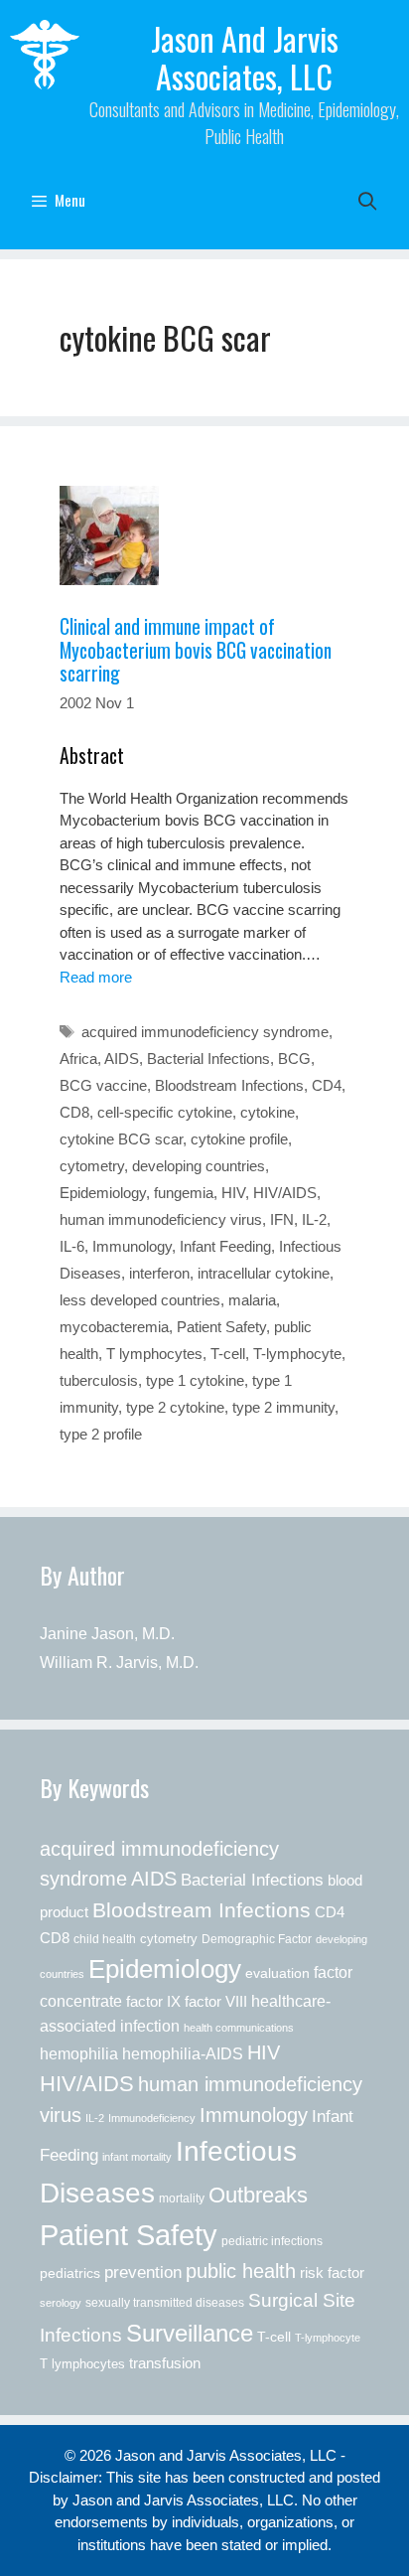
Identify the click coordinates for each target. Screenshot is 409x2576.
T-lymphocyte (297, 1354)
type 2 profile (101, 1434)
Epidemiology (103, 1193)
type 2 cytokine (175, 1407)
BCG (294, 1059)
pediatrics (70, 2273)
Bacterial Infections (208, 1059)
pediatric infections (272, 2241)
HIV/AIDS (285, 1193)
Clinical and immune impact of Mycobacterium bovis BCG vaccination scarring (196, 650)
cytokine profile (239, 1139)
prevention (143, 2272)
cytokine (268, 1112)
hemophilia (79, 2053)
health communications (239, 2028)
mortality (182, 2198)
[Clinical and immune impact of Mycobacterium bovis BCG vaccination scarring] (204, 535)
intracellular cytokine (264, 1273)
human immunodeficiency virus (161, 1219)
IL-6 (72, 1246)
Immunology (132, 1246)
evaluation (277, 1973)
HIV (233, 1193)
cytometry (92, 1166)
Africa (78, 1059)
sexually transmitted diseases (165, 2303)
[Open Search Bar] (368, 200)
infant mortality (137, 2157)
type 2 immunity (283, 1407)
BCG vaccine (103, 1085)
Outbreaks (258, 2195)
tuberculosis (99, 1380)
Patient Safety (221, 1327)
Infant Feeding (225, 1246)
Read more (96, 977)
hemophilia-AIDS (183, 2053)
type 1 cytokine (195, 1380)
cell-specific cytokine (165, 1112)
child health (105, 1939)
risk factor (332, 2273)
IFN (282, 1219)
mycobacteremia (114, 1327)
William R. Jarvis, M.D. (119, 1663)
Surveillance (190, 2333)
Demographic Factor (257, 1939)
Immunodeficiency (152, 2118)
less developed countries (140, 1300)
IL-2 (314, 1219)
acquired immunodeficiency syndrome (205, 1032)
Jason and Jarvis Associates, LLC (245, 57)
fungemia (184, 1193)
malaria (252, 1300)
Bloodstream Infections (229, 1085)
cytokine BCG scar (121, 1139)
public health (241, 2271)
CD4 (327, 1085)
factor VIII (216, 2001)
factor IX (153, 2002)
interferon (159, 1273)
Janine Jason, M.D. (107, 1634)
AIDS (122, 1059)
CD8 (74, 1112)
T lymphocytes (154, 1354)
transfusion (165, 2363)
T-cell (228, 1354)
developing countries (199, 1166)
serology (61, 2303)
